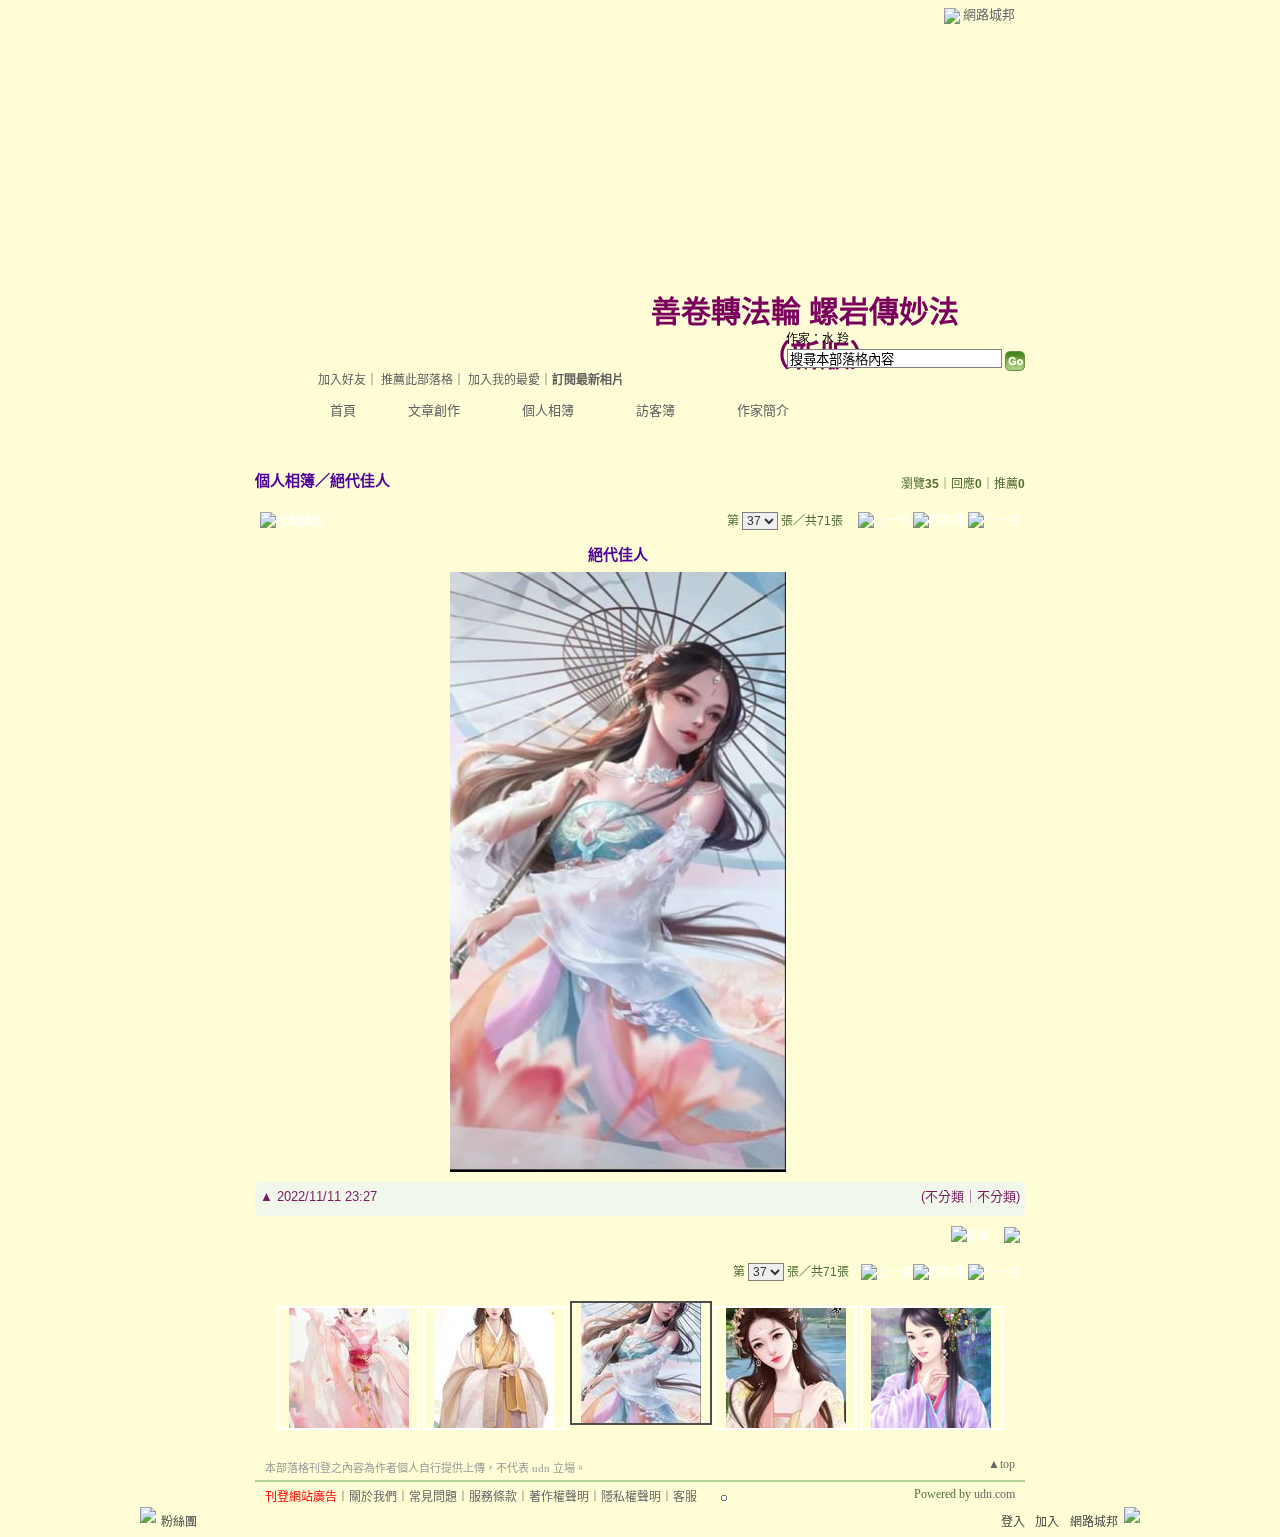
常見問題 (433, 1497)
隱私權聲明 (631, 1497)
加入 (1047, 1522)
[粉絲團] (148, 1515)
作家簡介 (763, 410)
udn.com (994, 1494)
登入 (1013, 1522)
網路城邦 (989, 14)
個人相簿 (548, 410)
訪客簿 (655, 410)
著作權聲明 (559, 1497)
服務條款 (493, 1497)
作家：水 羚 (817, 339)
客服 (685, 1497)
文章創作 (434, 410)
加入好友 (342, 380)
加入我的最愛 (504, 380)
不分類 (944, 1196)
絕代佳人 (360, 480)
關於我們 (373, 1497)
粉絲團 (179, 1522)
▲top (1001, 1464)
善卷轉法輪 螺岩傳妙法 (805, 311)
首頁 (343, 410)
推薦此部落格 (417, 380)
